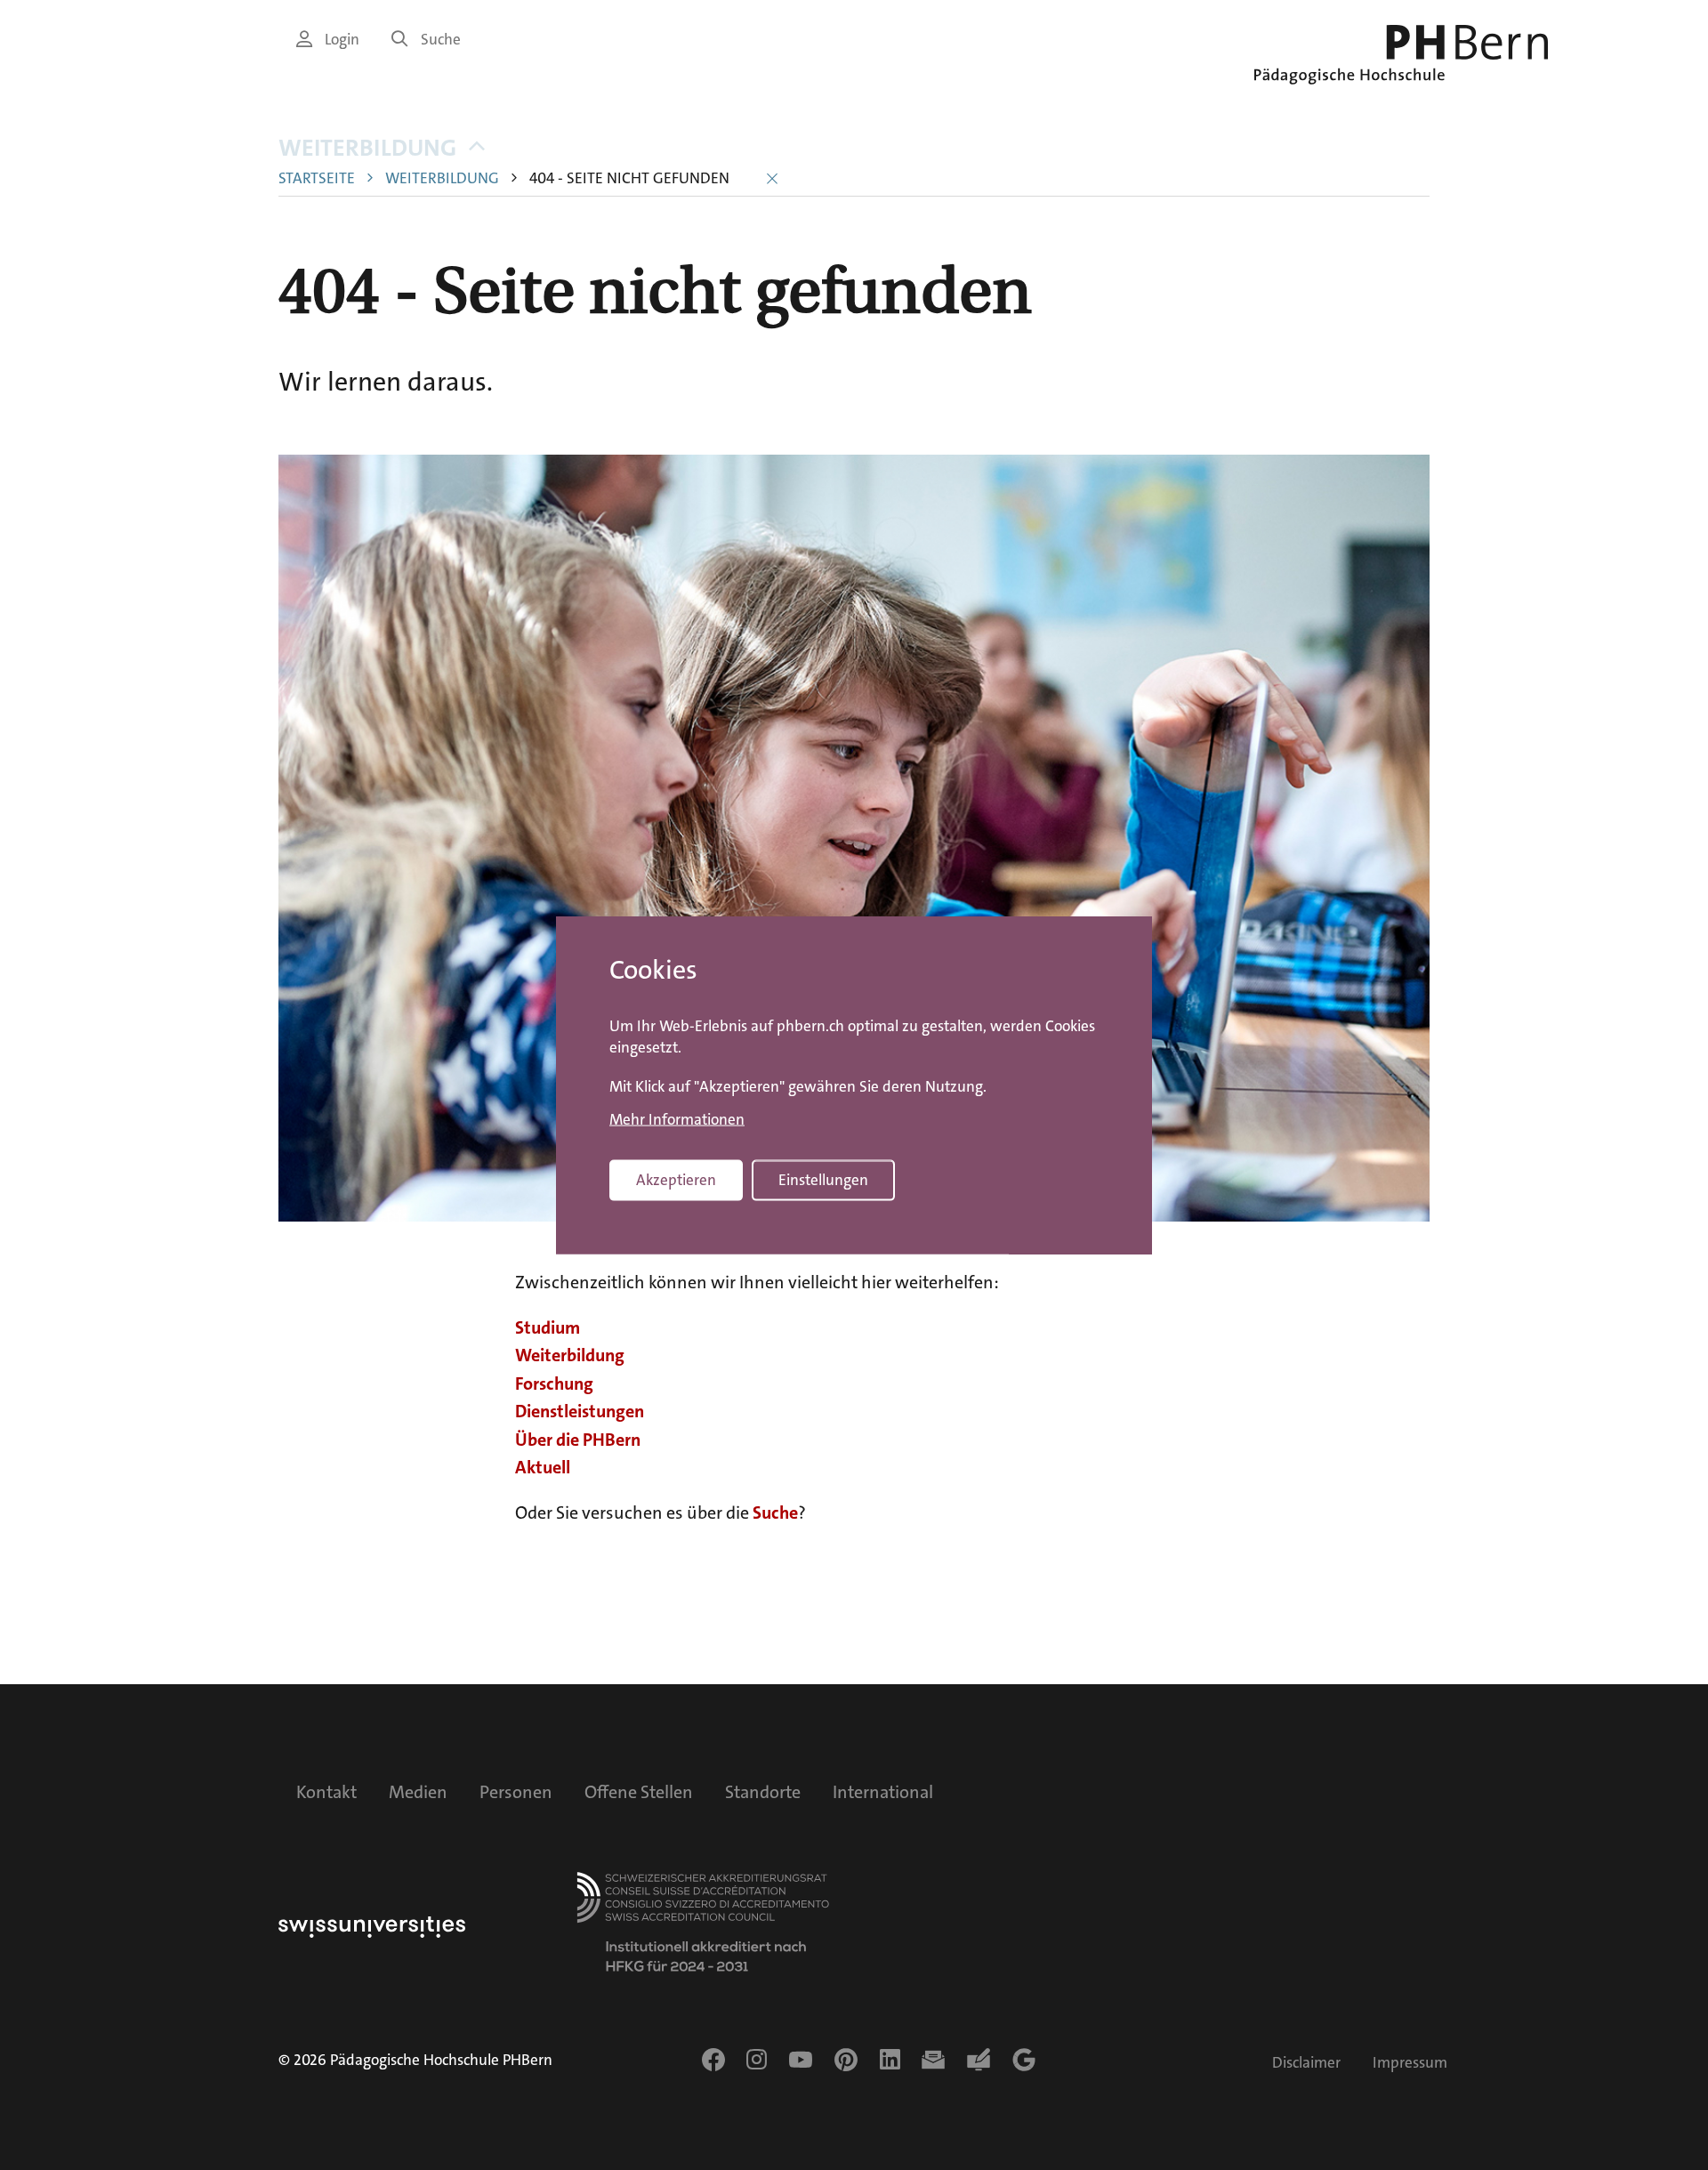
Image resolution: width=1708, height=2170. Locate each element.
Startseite (317, 178)
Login (342, 40)
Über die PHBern (578, 1440)
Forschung (554, 1383)
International (883, 1792)
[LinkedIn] (890, 2060)
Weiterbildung (367, 148)
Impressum (1410, 2063)
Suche (441, 40)
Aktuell (543, 1467)
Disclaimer (1306, 2063)
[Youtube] (801, 2060)
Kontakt (326, 1792)
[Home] (1401, 55)
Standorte (763, 1792)
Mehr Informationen (677, 1119)
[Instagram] (757, 2060)
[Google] (1024, 2060)
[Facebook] (713, 2060)
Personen (516, 1792)
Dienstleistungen (580, 1411)
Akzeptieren (676, 1180)
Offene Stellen (639, 1792)
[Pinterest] (846, 2060)
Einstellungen (823, 1180)
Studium (548, 1327)
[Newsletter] (933, 2060)
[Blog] (979, 2060)
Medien (418, 1792)
